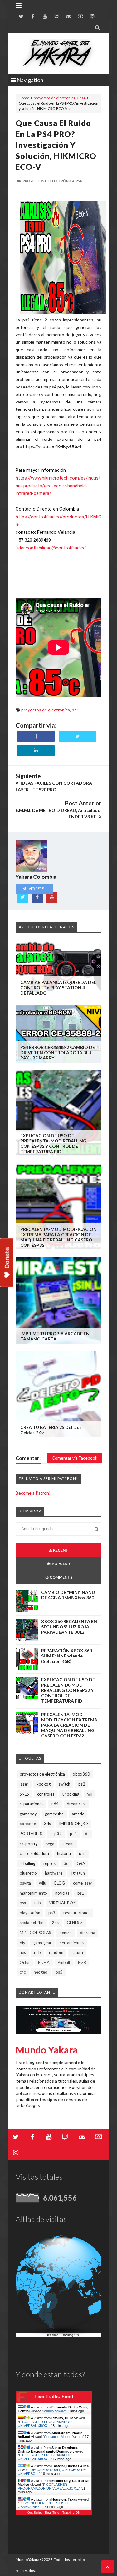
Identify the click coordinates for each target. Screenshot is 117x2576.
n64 (55, 1804)
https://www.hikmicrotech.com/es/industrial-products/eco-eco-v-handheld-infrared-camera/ (58, 486)
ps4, (79, 181)
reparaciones (32, 1804)
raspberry (29, 1844)
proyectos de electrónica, (49, 181)
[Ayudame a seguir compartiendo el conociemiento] (7, 1263)
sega (50, 1844)
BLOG (60, 1883)
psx (23, 1903)
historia (64, 1853)
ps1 (81, 1893)
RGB (82, 1962)
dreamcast (76, 1804)
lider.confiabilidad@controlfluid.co (51, 548)
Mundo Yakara (47, 2050)
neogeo (41, 1972)
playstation (30, 1913)
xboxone (28, 1824)
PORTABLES (31, 1834)
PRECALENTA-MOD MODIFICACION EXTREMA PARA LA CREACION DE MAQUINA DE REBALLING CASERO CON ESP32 (58, 1237)
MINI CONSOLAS (35, 1933)
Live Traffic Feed (54, 2397)
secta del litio (32, 1923)
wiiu (43, 1883)
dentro (66, 1933)
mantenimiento (33, 1893)
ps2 (82, 1784)
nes (23, 1952)
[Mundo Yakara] (58, 53)
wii (90, 1794)
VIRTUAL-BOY (62, 1903)
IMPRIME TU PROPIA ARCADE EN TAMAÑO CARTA (55, 1336)
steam (68, 1844)
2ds (55, 1923)
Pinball (64, 1962)
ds (87, 1834)
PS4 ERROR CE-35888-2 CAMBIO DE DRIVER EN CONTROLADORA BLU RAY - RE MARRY (58, 1052)
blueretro (28, 1873)
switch (64, 1784)
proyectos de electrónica (54, 98)
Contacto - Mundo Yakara (63, 2437)
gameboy (28, 1814)
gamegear (42, 1943)
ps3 (52, 1913)
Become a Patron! (33, 1493)
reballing (27, 1863)
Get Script (35, 2513)
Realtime (52, 2335)
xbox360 (81, 1774)
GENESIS (75, 1923)
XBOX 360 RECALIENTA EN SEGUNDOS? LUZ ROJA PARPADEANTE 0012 (69, 1627)
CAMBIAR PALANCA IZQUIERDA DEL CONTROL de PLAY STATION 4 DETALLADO (58, 988)
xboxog (44, 1784)
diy (22, 1943)
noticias (62, 1893)
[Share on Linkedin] (36, 750)
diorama (88, 1933)
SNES (24, 1794)
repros (49, 1863)
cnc (23, 1972)
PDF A (44, 1962)
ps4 (83, 98)
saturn (77, 1952)
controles (46, 1794)
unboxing (71, 1794)
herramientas (72, 1943)
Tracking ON (70, 2335)
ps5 (59, 1972)
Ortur (25, 1962)
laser (24, 1784)
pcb (37, 1952)
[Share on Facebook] (36, 736)
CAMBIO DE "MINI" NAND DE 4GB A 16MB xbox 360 (68, 1595)
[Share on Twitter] (77, 736)
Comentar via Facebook (75, 1458)
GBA (81, 1863)
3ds (47, 1824)
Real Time (52, 2513)
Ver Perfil (37, 889)
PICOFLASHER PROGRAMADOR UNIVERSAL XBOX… (45, 2424)
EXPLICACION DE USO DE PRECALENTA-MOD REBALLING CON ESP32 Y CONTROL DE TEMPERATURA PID (53, 1143)
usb (38, 1903)
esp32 (56, 1834)
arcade (78, 1814)
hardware (54, 1873)
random (56, 1952)
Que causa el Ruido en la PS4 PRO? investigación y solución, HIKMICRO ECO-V (56, 145)
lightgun (78, 1873)
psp (82, 1853)
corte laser (83, 1883)
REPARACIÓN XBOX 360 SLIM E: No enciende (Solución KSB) (66, 1656)
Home (24, 98)
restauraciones (77, 1913)
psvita (25, 1883)
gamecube (54, 1814)
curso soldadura (34, 1853)
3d (66, 1863)
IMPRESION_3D (73, 1824)
